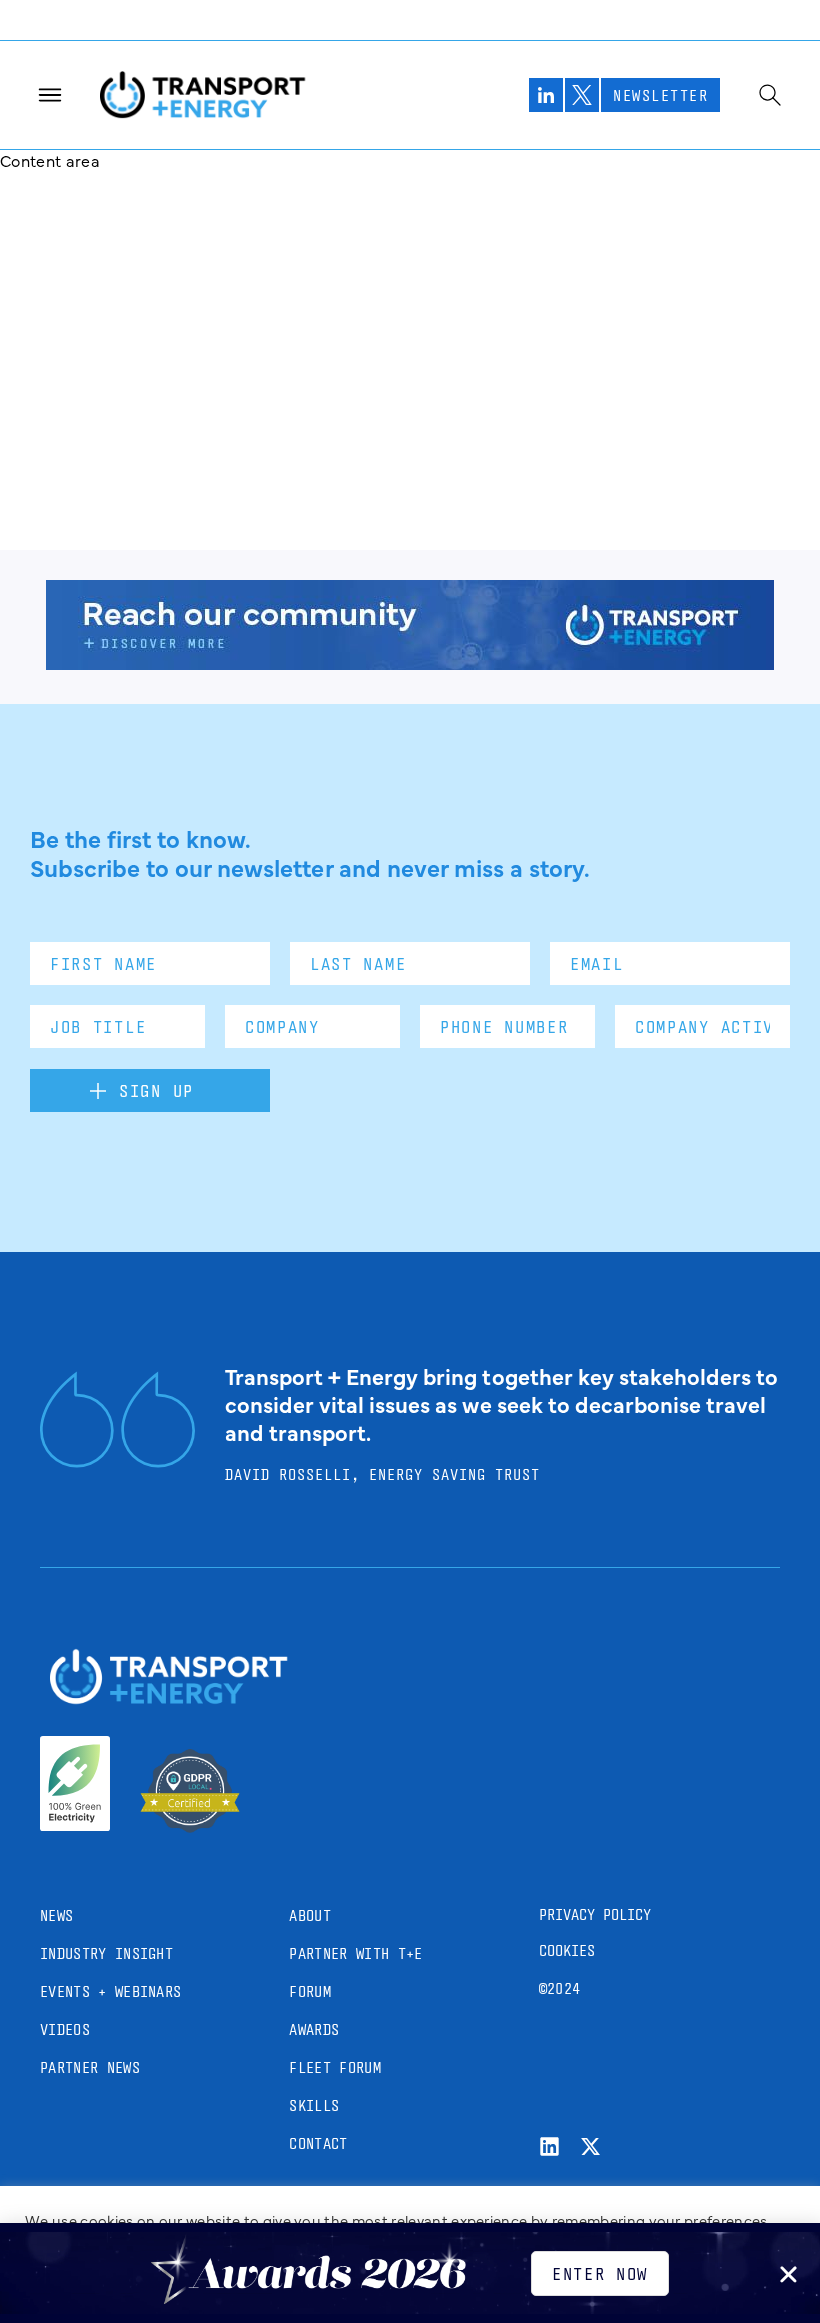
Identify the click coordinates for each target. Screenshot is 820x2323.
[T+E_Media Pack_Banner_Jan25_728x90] (410, 663)
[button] (788, 2274)
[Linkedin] (549, 2146)
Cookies (567, 1950)
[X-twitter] (590, 2146)
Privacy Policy (595, 1914)
